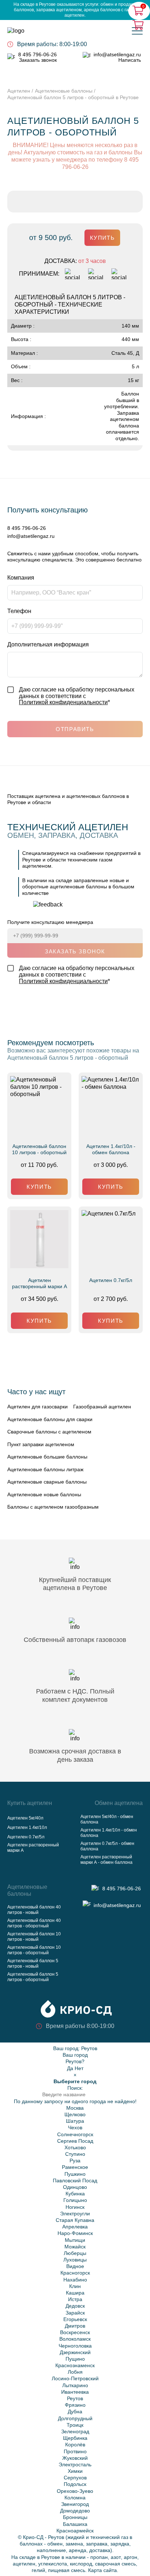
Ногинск (75, 2207)
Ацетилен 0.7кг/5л (111, 1280)
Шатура (75, 2121)
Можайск (75, 2247)
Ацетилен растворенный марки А (40, 1283)
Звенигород (75, 2504)
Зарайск (75, 2313)
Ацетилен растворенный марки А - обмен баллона (106, 1860)
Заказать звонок (38, 60)
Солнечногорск (75, 2134)
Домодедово (75, 2511)
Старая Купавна (75, 2220)
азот (116, 2557)
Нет (79, 2068)
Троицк (75, 2425)
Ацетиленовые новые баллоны (44, 1494)
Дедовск (75, 2306)
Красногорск (75, 2273)
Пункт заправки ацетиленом (41, 1444)
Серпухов (75, 2478)
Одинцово (75, 2187)
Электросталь (75, 2465)
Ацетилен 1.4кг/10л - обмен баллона (111, 1149)
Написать (130, 60)
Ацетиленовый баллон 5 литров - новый (33, 1964)
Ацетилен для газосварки (37, 1407)
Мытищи (75, 2240)
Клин (75, 2286)
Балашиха (75, 2524)
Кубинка (75, 2194)
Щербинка (75, 2438)
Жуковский (75, 2458)
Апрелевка (75, 2227)
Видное (75, 2266)
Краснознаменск (75, 2365)
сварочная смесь (115, 2564)
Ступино (75, 2154)
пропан (99, 2557)
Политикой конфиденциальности (63, 702)
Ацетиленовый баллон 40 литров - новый (34, 1910)
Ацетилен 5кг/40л (25, 1818)
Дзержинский (75, 2352)
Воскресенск (75, 2332)
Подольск (75, 2484)
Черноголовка (75, 2346)
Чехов (75, 2127)
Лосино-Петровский (75, 2378)
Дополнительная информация (48, 644)
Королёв (75, 2445)
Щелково (75, 2114)
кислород (81, 2564)
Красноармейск (75, 2531)
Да (70, 2068)
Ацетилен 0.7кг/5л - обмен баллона (107, 1846)
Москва (75, 2108)
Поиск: (75, 2088)
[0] (139, 25)
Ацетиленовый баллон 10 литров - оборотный (39, 1149)
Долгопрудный (75, 2418)
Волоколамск (75, 2339)
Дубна (75, 2411)
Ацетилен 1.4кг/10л (27, 1827)
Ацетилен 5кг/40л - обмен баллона (107, 1819)
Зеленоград (75, 2431)
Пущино (75, 2359)
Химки (75, 2471)
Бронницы (75, 2517)
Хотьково (75, 2147)
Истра (75, 2299)
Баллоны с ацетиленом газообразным (53, 1507)
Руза (75, 2161)
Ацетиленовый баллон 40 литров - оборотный (34, 1923)
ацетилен (24, 2564)
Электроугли (75, 2214)
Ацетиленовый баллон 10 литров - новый (34, 1937)
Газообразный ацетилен (102, 1407)
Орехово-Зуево (75, 2491)
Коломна (75, 2498)
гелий (38, 2570)
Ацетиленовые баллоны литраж (45, 1469)
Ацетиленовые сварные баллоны (47, 1482)
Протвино (75, 2451)
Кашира (75, 2293)
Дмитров (75, 2326)
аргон (131, 2557)
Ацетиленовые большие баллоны (47, 1457)
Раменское (75, 2167)
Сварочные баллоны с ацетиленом (49, 1432)
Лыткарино (75, 2385)
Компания (21, 578)
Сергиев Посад (75, 2141)
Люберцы (75, 2253)
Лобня (75, 2372)
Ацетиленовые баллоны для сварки (50, 1419)
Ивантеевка (75, 2392)
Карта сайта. (103, 2570)
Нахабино (75, 2280)
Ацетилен (19, 91)
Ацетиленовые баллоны (64, 91)
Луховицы (75, 2260)
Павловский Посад (75, 2181)
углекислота (53, 2564)
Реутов (89, 2048)
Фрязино (75, 2405)
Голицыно (75, 2200)
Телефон (19, 611)
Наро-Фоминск (75, 2233)
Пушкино (75, 2174)
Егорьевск (75, 2319)
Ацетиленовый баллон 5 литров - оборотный (33, 1977)
